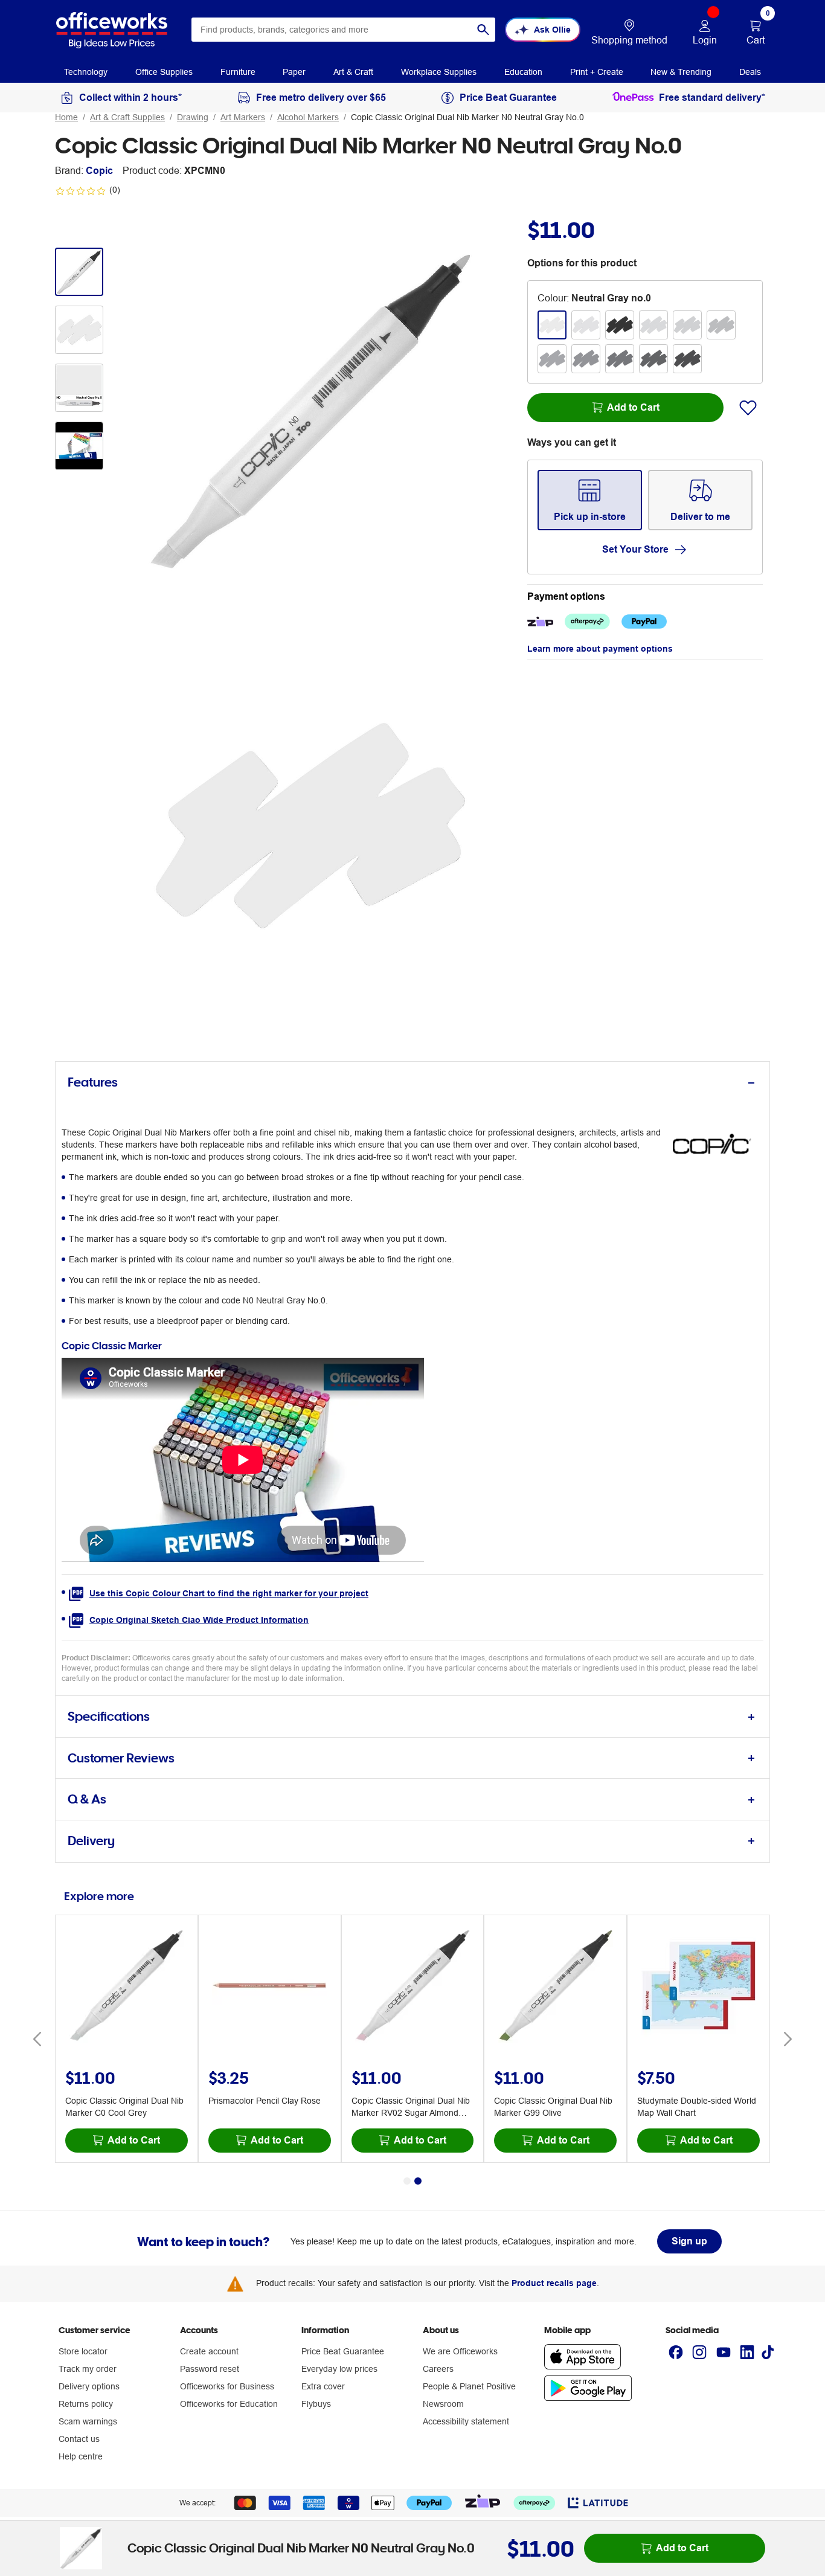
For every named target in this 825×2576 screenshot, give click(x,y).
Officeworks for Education (229, 2404)
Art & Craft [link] (353, 72)
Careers (438, 2369)
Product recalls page (554, 2283)
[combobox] (343, 30)
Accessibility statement (466, 2421)
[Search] (483, 30)
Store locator (83, 2351)
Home (66, 117)
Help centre (81, 2456)
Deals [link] (750, 72)
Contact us (79, 2439)
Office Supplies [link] (164, 72)
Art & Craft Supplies (127, 117)
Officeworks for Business (227, 2386)
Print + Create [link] (597, 72)
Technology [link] (86, 72)
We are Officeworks (460, 2351)
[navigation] (86, 71)
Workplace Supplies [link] (439, 72)
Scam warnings (88, 2421)
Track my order (88, 2369)
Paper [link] (294, 72)
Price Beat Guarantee (343, 2351)
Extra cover (323, 2386)
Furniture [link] (238, 72)
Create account (209, 2351)
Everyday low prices (339, 2369)
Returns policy (86, 2404)
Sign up (689, 2241)
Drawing (193, 117)
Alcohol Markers (308, 117)
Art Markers (243, 117)
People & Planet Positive (469, 2386)
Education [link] (523, 72)
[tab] (412, 1083)
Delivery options (89, 2386)
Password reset (210, 2369)
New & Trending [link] (681, 72)
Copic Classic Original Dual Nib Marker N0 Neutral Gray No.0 (467, 117)
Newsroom (443, 2404)
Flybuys (316, 2404)
